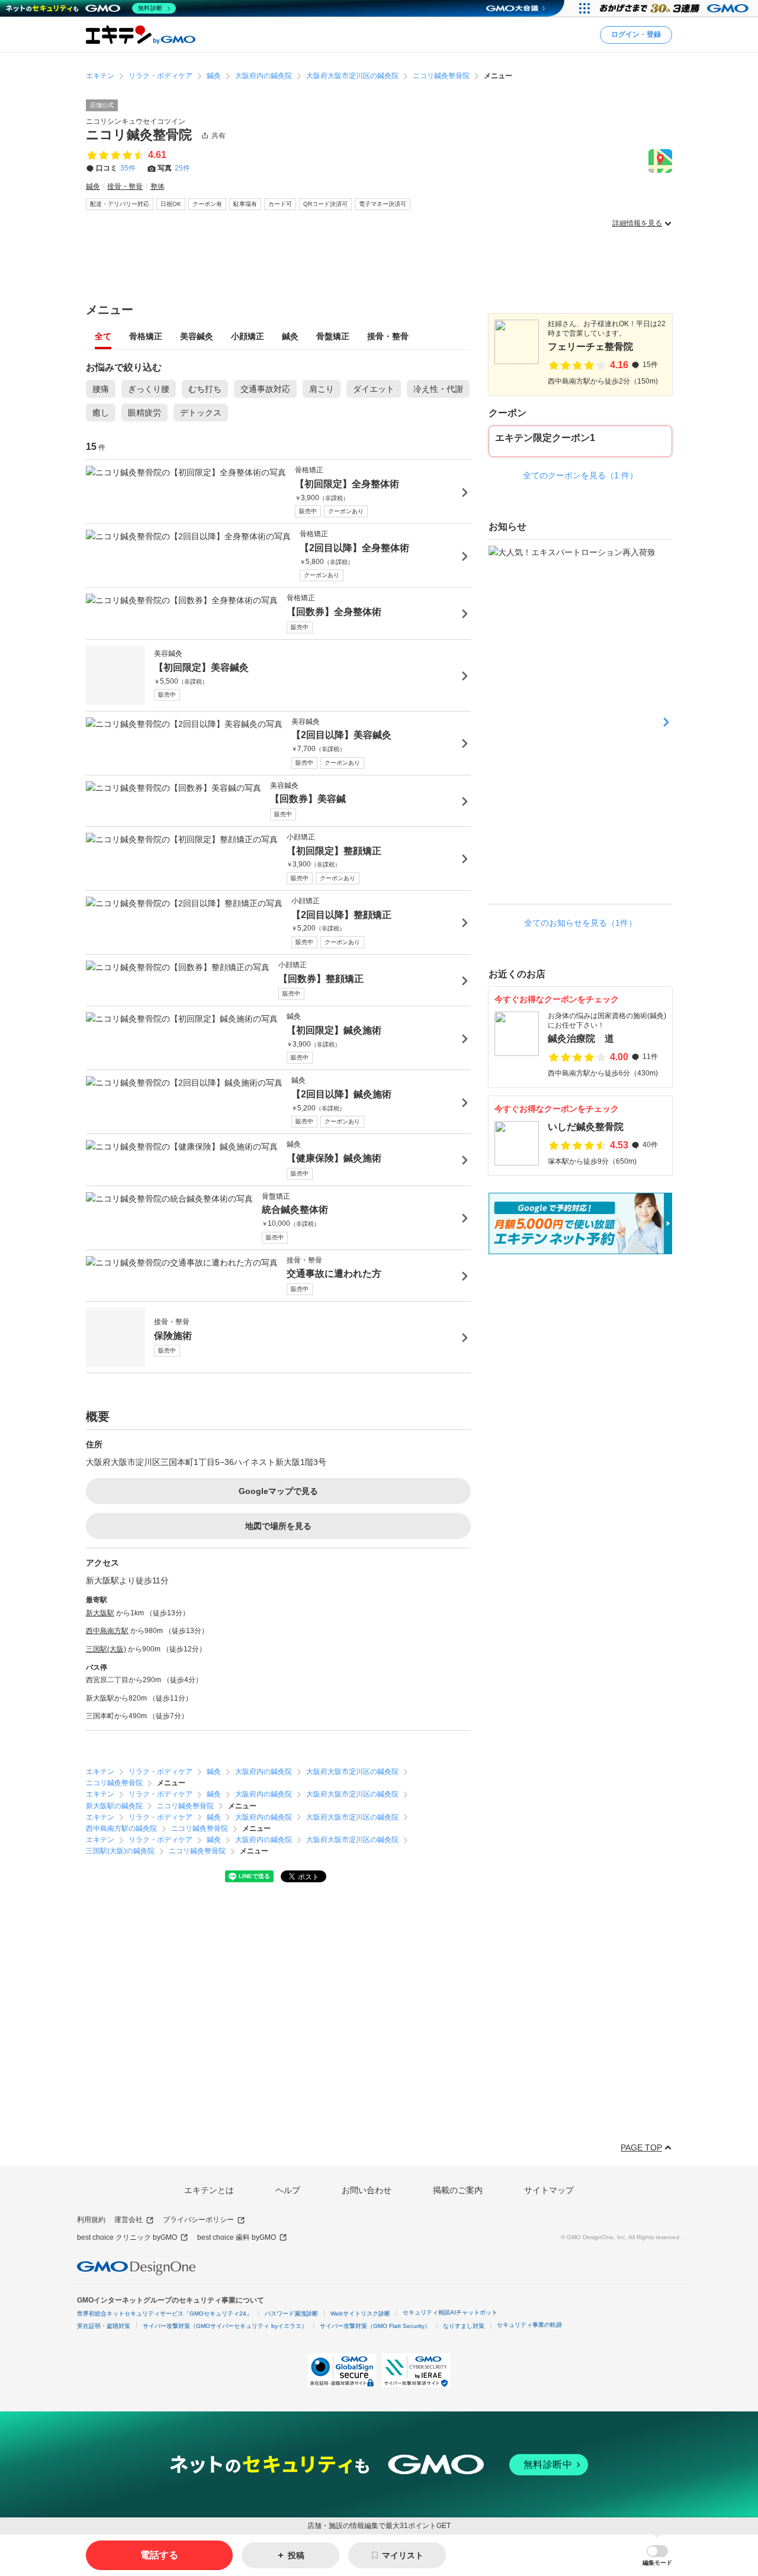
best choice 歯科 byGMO (237, 2237)
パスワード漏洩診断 (291, 2313)
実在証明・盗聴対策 (104, 2326)
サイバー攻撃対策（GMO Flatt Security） (375, 2326)
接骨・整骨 (388, 337)
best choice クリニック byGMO (127, 2237)
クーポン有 (207, 204)
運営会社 (129, 2220)
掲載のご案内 (458, 2190)
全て (103, 337)
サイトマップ (549, 2190)
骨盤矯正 (333, 337)
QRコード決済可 (325, 204)
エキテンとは (209, 2190)
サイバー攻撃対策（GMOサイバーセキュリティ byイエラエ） (225, 2326)
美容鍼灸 (197, 337)
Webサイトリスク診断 (360, 2313)
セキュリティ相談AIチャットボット (450, 2312)
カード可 (280, 204)
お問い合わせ (367, 2190)
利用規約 (91, 2220)
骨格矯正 (146, 337)
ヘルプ (288, 2190)
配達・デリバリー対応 (120, 204)
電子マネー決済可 (383, 204)
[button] (657, 2556)
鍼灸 (290, 337)
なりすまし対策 (464, 2326)
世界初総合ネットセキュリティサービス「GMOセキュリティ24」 (165, 2313)
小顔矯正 (248, 337)
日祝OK (171, 204)
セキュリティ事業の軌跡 (529, 2325)
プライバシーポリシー (198, 2220)
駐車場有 (245, 204)
